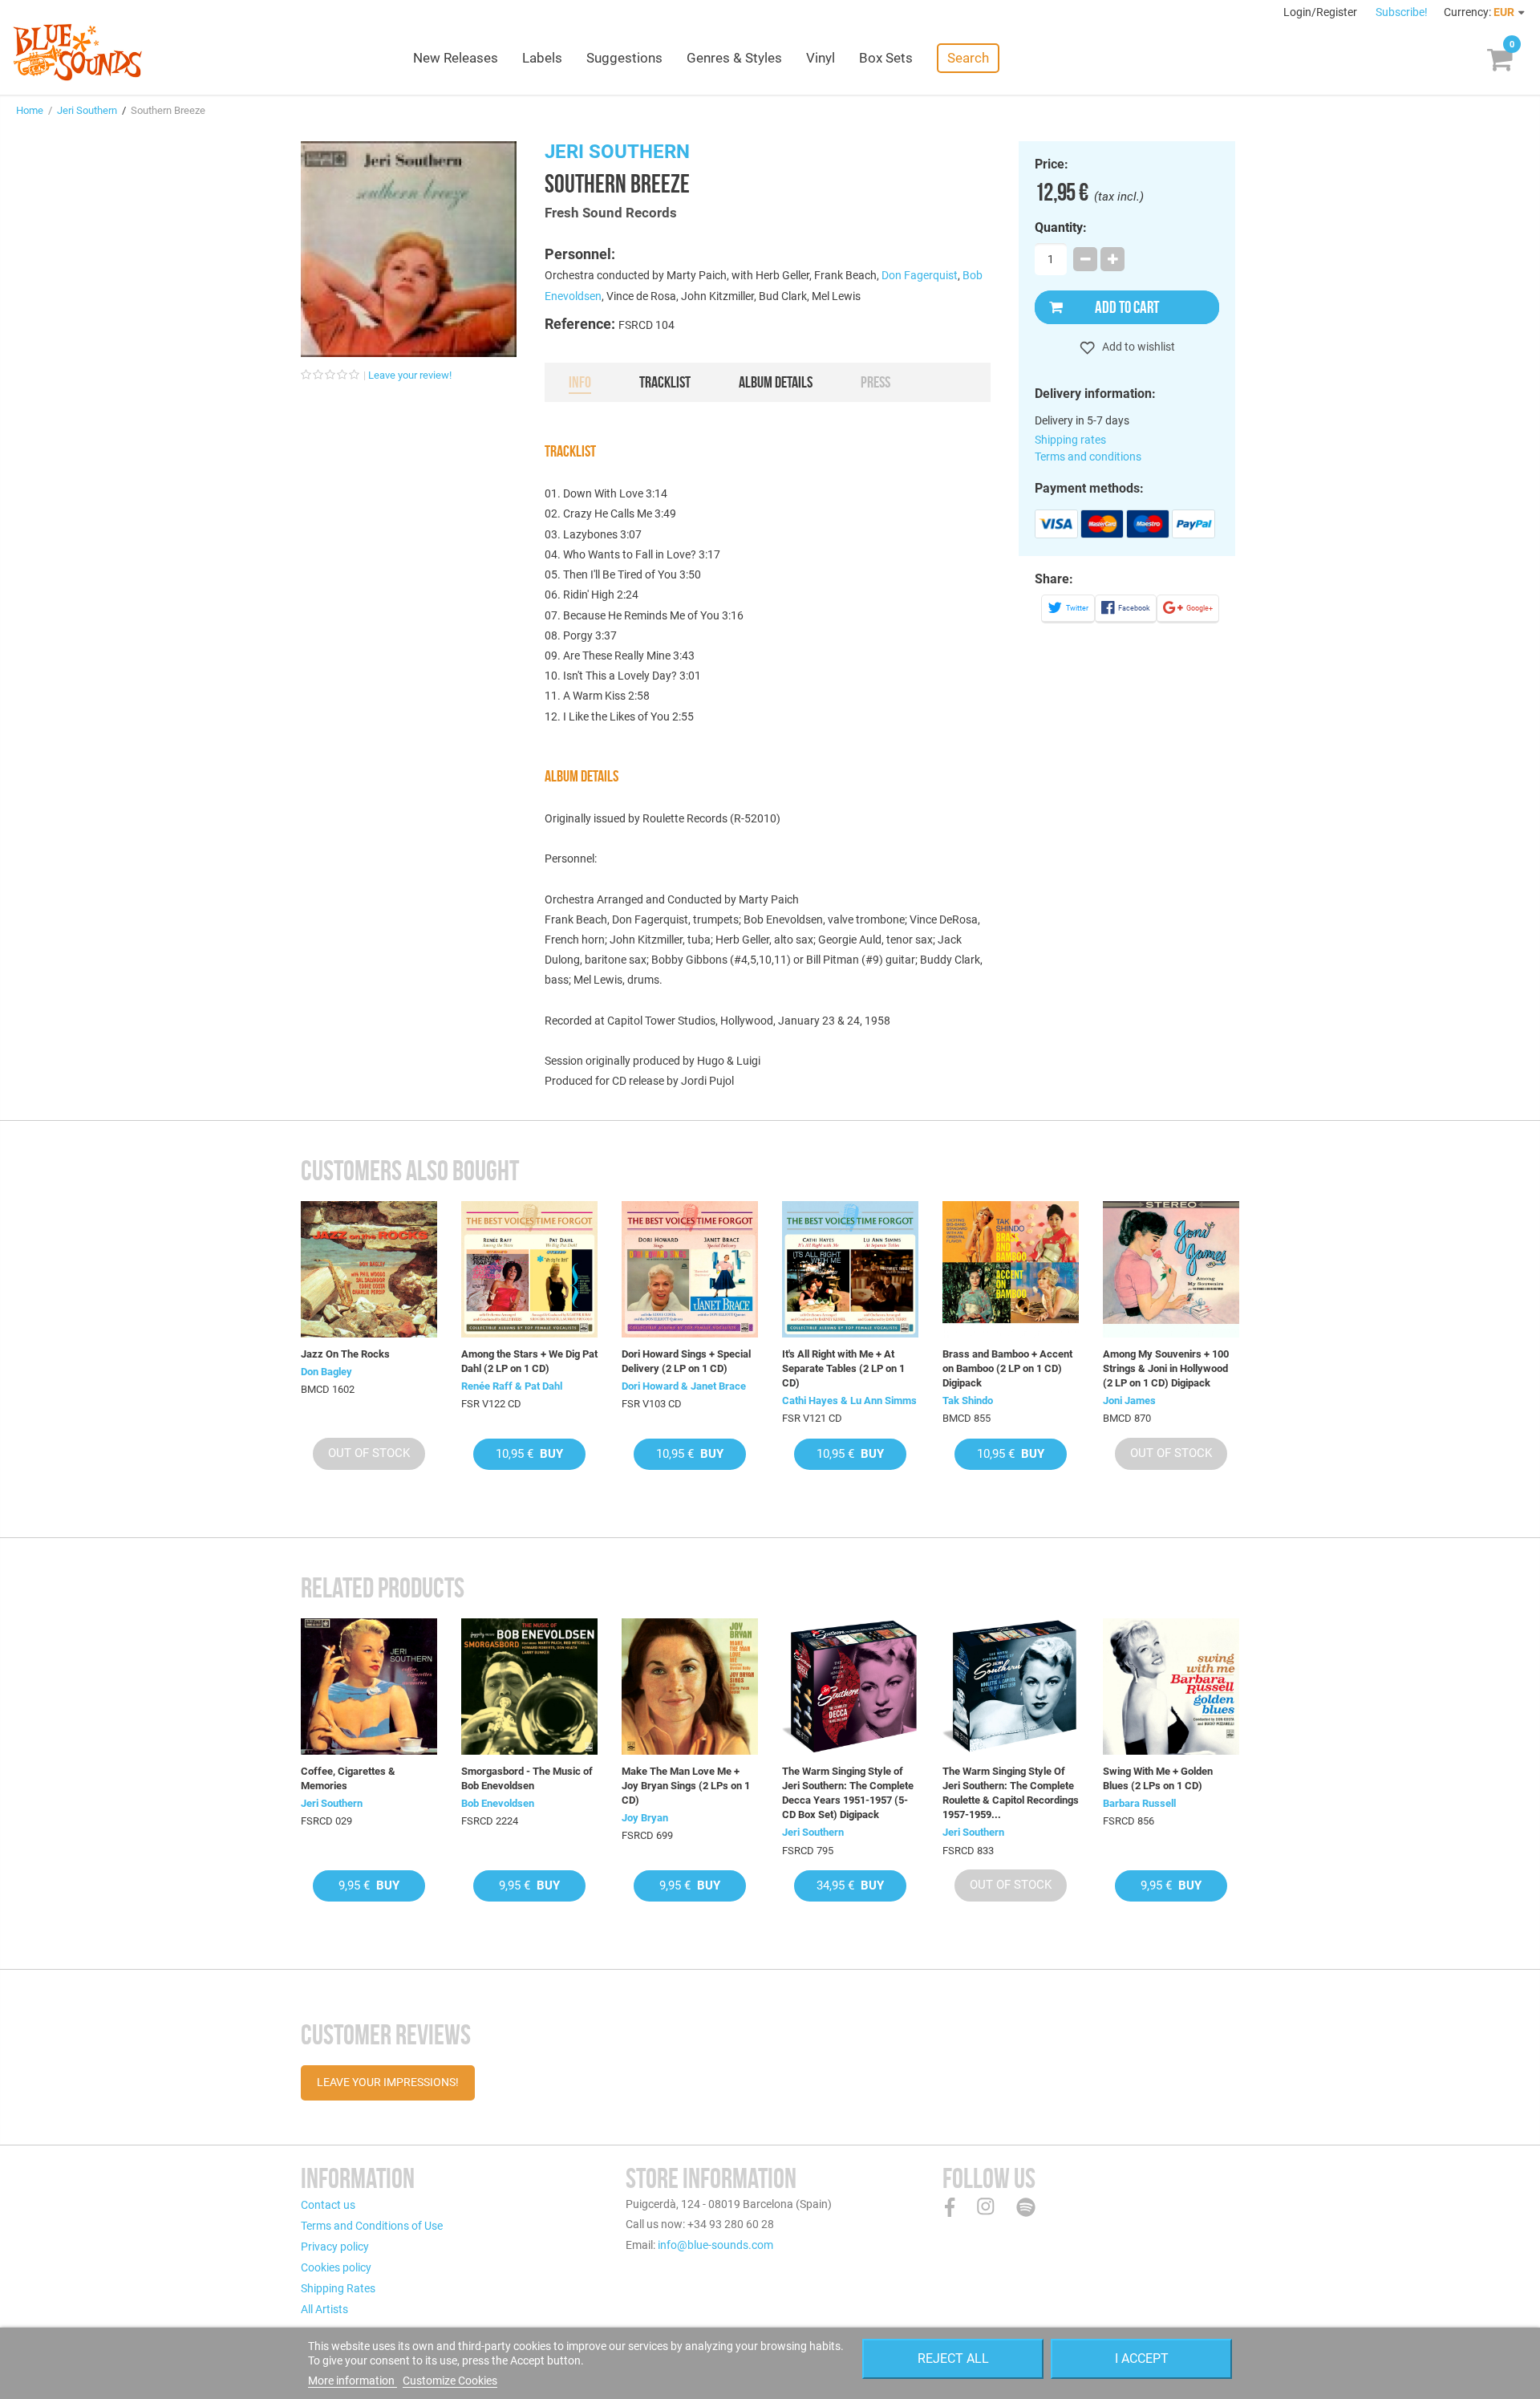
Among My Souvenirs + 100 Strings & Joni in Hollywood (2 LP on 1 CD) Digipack (1166, 1368)
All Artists (324, 2309)
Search (968, 58)
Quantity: (1061, 228)
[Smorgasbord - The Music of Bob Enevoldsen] (529, 1687)
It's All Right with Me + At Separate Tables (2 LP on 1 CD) (843, 1368)
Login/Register (1321, 12)
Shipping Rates (338, 2288)
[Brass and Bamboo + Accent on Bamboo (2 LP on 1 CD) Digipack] (1011, 1269)
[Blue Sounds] (77, 52)
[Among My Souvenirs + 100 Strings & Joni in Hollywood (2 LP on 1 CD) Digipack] (1171, 1269)
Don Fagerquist (920, 275)
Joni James (1129, 1400)
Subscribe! (1402, 12)
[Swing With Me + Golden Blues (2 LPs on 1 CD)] (1171, 1687)
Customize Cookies (450, 2381)
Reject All (953, 2358)
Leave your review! (410, 375)
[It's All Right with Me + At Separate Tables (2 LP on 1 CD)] (850, 1269)
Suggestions (624, 58)
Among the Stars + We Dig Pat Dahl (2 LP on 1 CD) (529, 1361)
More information (353, 2381)
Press (875, 382)
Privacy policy (335, 2247)
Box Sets (886, 58)
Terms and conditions (1088, 457)
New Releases (456, 58)
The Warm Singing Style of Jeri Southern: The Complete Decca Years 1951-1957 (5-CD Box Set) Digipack (848, 1793)
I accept (1142, 2358)
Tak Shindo (968, 1400)
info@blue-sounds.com (715, 2245)
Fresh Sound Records (611, 213)
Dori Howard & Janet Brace (684, 1386)
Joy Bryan (645, 1818)
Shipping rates (1070, 440)
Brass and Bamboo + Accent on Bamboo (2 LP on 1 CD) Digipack (1007, 1368)
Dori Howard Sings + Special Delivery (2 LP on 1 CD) (686, 1361)
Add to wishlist (1137, 347)
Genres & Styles (734, 58)
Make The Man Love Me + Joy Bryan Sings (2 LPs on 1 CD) (686, 1786)
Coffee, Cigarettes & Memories (348, 1778)
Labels (542, 58)
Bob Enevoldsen (498, 1803)
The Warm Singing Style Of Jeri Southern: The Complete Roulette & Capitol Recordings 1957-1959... (1011, 1793)
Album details (776, 382)
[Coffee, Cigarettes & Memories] (369, 1687)
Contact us (328, 2205)
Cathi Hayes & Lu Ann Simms (849, 1400)
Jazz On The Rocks (345, 1354)
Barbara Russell (1139, 1803)
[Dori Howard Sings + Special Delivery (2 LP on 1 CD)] (690, 1269)
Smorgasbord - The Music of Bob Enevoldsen (527, 1778)
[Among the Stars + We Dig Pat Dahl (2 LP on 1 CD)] (529, 1269)
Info (580, 382)
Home (30, 110)
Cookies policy (336, 2267)
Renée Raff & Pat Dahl (512, 1386)
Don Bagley (326, 1372)
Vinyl (821, 58)
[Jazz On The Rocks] (369, 1269)
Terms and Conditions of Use (372, 2226)
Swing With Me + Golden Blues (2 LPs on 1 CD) (1158, 1778)
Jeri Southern (87, 110)
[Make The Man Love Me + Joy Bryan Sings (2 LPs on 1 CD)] (690, 1687)
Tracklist (665, 382)
